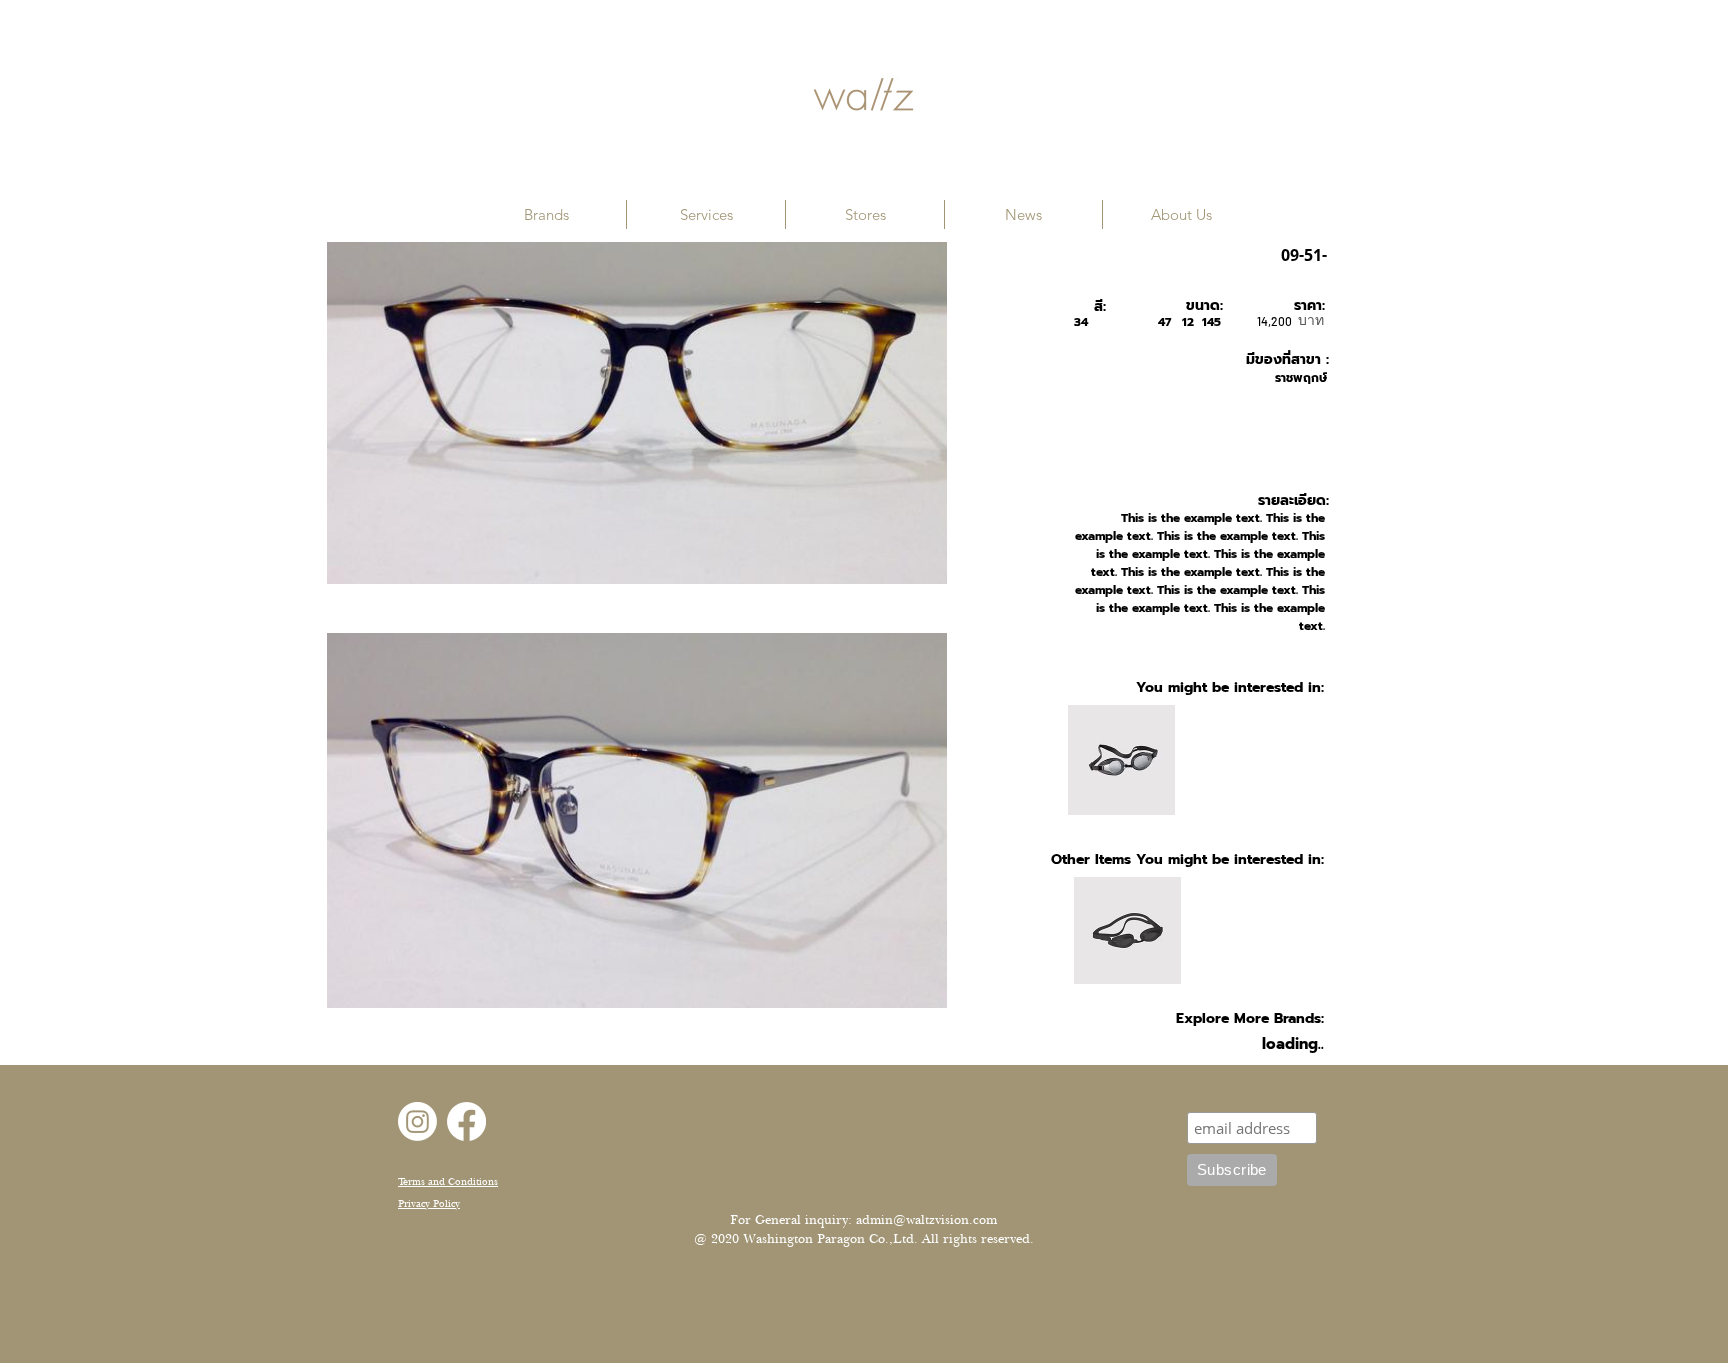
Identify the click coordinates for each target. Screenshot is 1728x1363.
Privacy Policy (429, 1203)
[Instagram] (417, 1121)
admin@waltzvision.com (926, 1220)
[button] (546, 214)
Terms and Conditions (448, 1181)
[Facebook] (466, 1121)
